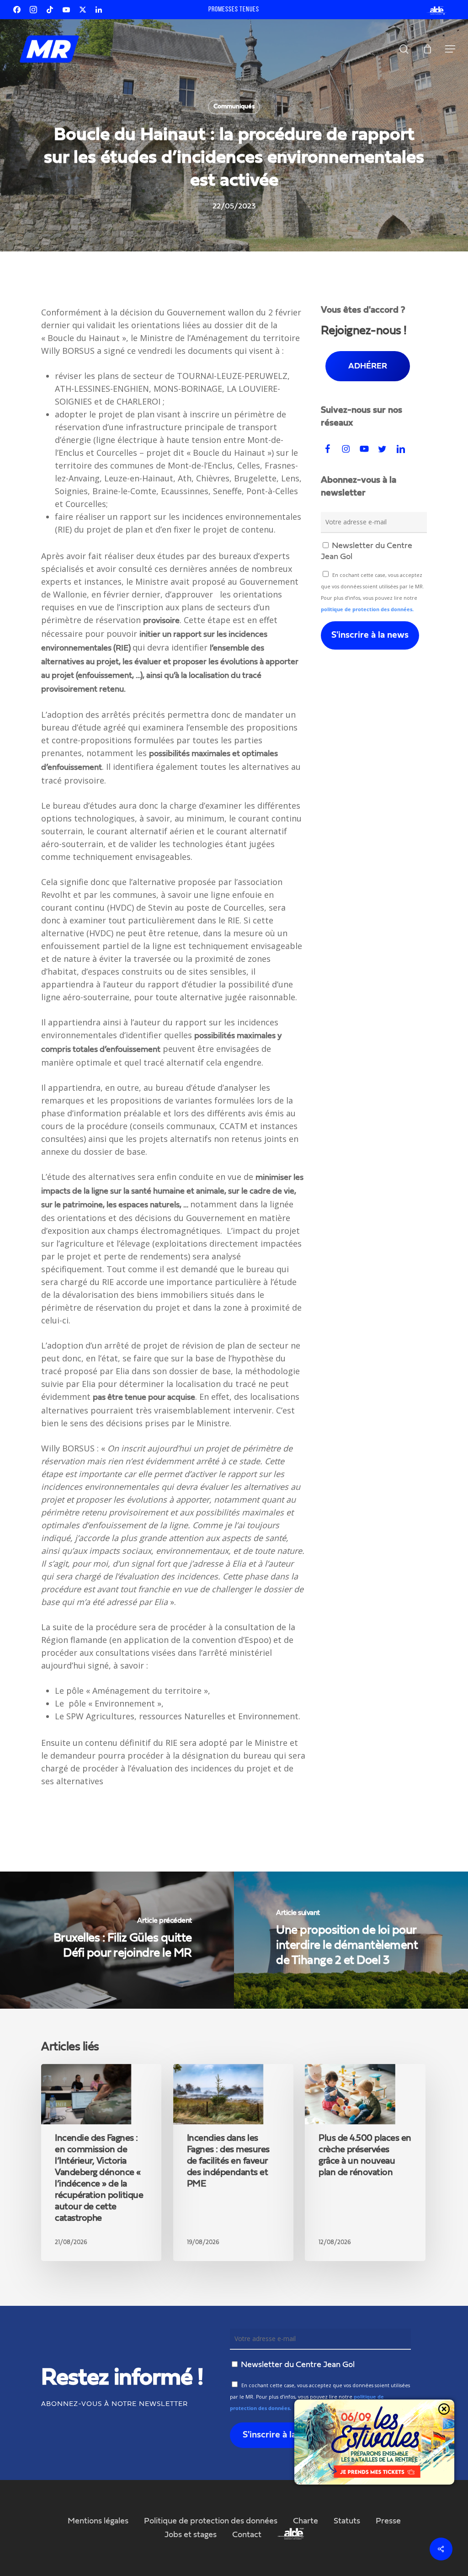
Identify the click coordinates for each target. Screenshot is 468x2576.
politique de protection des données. (367, 609)
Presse (388, 2521)
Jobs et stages (191, 2535)
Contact (247, 2535)
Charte (306, 2521)
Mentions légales (98, 2521)
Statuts (347, 2521)
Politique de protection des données (211, 2521)
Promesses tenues (234, 10)
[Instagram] (33, 10)
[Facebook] (17, 10)
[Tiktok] (50, 10)
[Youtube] (66, 10)
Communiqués (234, 107)
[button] (450, 49)
